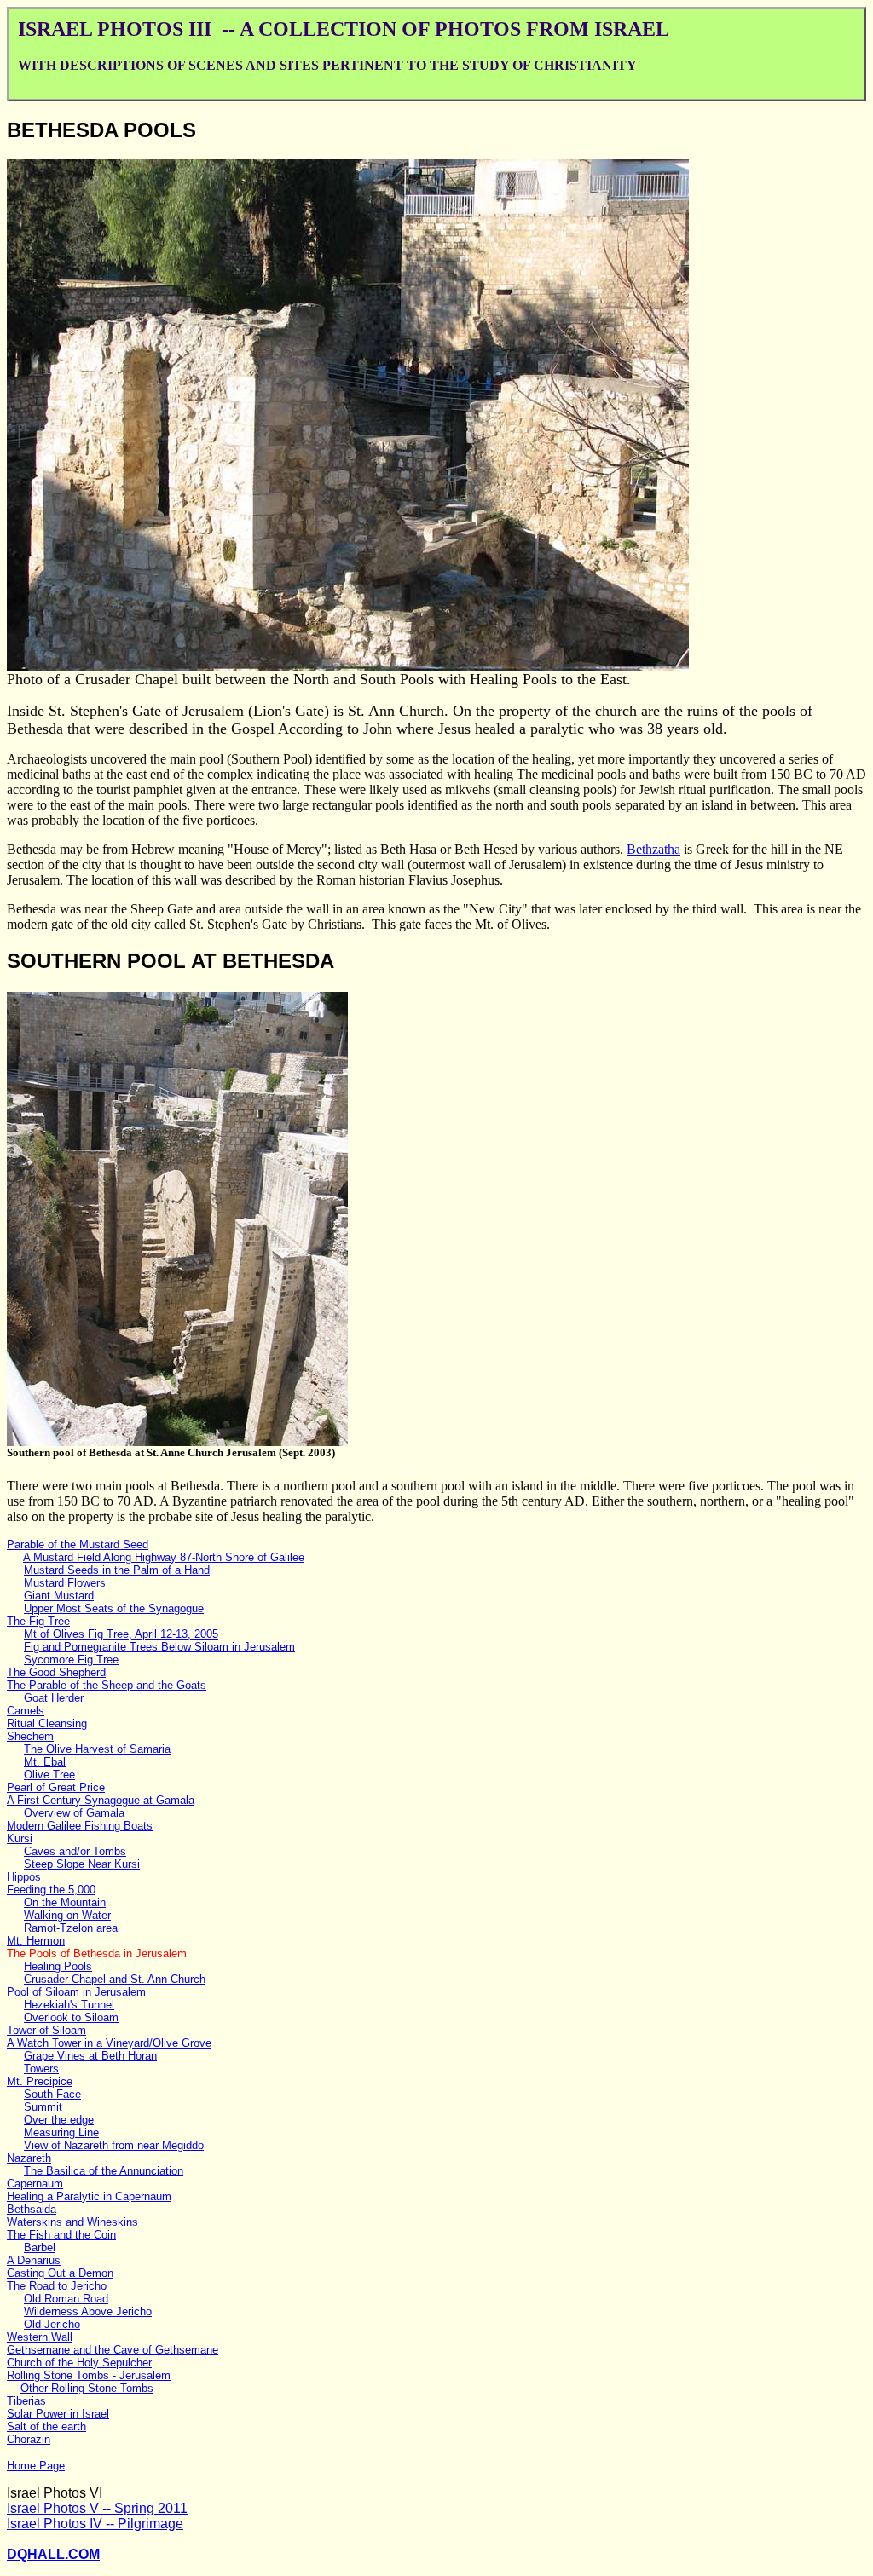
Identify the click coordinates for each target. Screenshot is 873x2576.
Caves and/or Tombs (75, 1851)
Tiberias (26, 2401)
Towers (41, 2069)
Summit (43, 2107)
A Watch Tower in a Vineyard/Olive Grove (109, 2043)
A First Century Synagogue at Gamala (101, 1800)
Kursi (20, 1838)
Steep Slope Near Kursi (82, 1864)
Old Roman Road (66, 2299)
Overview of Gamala (74, 1813)
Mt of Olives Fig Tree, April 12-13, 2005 (121, 1634)
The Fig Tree (38, 1621)
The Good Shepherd (56, 1672)
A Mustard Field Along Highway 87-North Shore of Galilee (164, 1557)
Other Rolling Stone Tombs (87, 2388)
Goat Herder (54, 1698)
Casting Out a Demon (60, 2273)
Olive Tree (49, 1775)
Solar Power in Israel (58, 2414)
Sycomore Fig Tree (71, 1660)
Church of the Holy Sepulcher (79, 2363)
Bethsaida (32, 2209)
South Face (52, 2094)
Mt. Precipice (40, 2081)
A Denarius (34, 2260)
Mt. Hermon (36, 1941)
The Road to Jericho (57, 2286)
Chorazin (29, 2439)
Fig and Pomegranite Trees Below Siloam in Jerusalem (159, 1647)
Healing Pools (58, 1966)
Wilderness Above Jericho (88, 2311)
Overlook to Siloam (71, 2017)
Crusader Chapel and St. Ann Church (115, 1979)
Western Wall (40, 2337)
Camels (26, 1711)
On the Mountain (65, 1902)
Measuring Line (61, 2132)
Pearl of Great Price (56, 1787)
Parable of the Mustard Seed (78, 1544)
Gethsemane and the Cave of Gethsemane (113, 2350)
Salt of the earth (46, 2426)
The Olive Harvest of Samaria (97, 1749)
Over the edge (59, 2120)
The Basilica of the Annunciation (104, 2171)
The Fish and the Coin (61, 2235)
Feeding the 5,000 (51, 1890)
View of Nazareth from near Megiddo (114, 2145)
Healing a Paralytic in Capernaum (89, 2196)
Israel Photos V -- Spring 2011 (97, 2508)
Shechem (30, 1736)
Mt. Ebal (45, 1762)
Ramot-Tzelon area (71, 1928)
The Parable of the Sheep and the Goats (107, 1685)
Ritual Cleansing (47, 1723)
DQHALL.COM (53, 2554)
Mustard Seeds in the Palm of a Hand (117, 1570)
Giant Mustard (59, 1596)
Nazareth (29, 2158)
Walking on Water (67, 1915)
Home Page (36, 2466)
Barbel (40, 2248)
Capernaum (35, 2184)
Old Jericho (52, 2324)
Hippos (24, 1877)
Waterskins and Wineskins (72, 2222)
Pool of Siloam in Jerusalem (76, 1992)
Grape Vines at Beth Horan (90, 2056)
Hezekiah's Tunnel (69, 2005)
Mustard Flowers (65, 1583)
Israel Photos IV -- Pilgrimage (95, 2524)
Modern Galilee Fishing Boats (80, 1826)
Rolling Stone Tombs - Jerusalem (89, 2375)
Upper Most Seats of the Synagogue (114, 1608)
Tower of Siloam (46, 2030)
